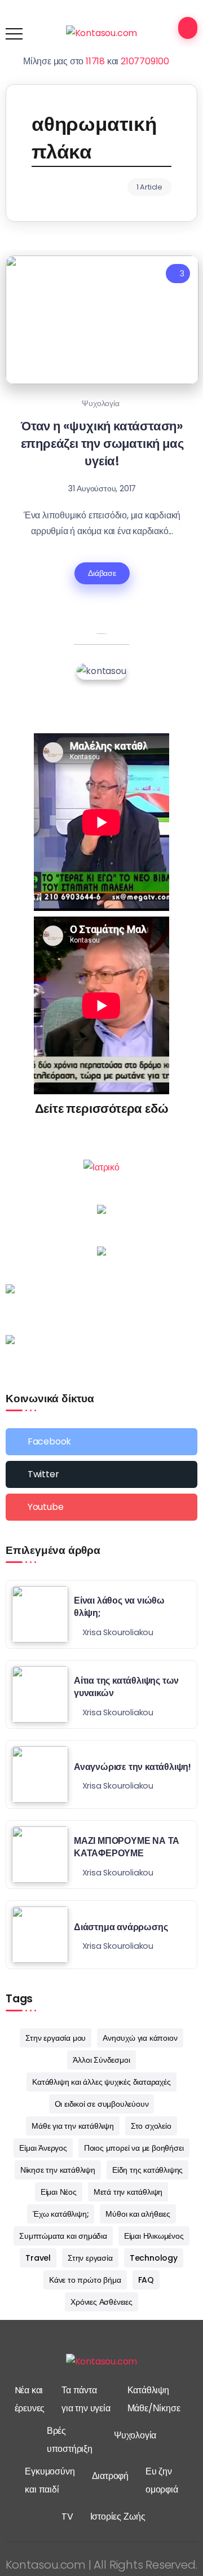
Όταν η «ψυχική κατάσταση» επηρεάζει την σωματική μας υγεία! (102, 444)
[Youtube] (101, 1507)
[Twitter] (101, 1474)
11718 (95, 61)
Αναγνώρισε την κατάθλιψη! (133, 1767)
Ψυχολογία (100, 403)
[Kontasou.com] (102, 33)
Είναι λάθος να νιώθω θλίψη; (119, 1607)
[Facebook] (101, 1442)
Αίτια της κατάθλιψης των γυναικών (126, 1687)
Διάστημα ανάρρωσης (121, 1927)
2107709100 (145, 61)
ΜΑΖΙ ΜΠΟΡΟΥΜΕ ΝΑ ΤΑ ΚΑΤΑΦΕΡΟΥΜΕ (127, 1847)
